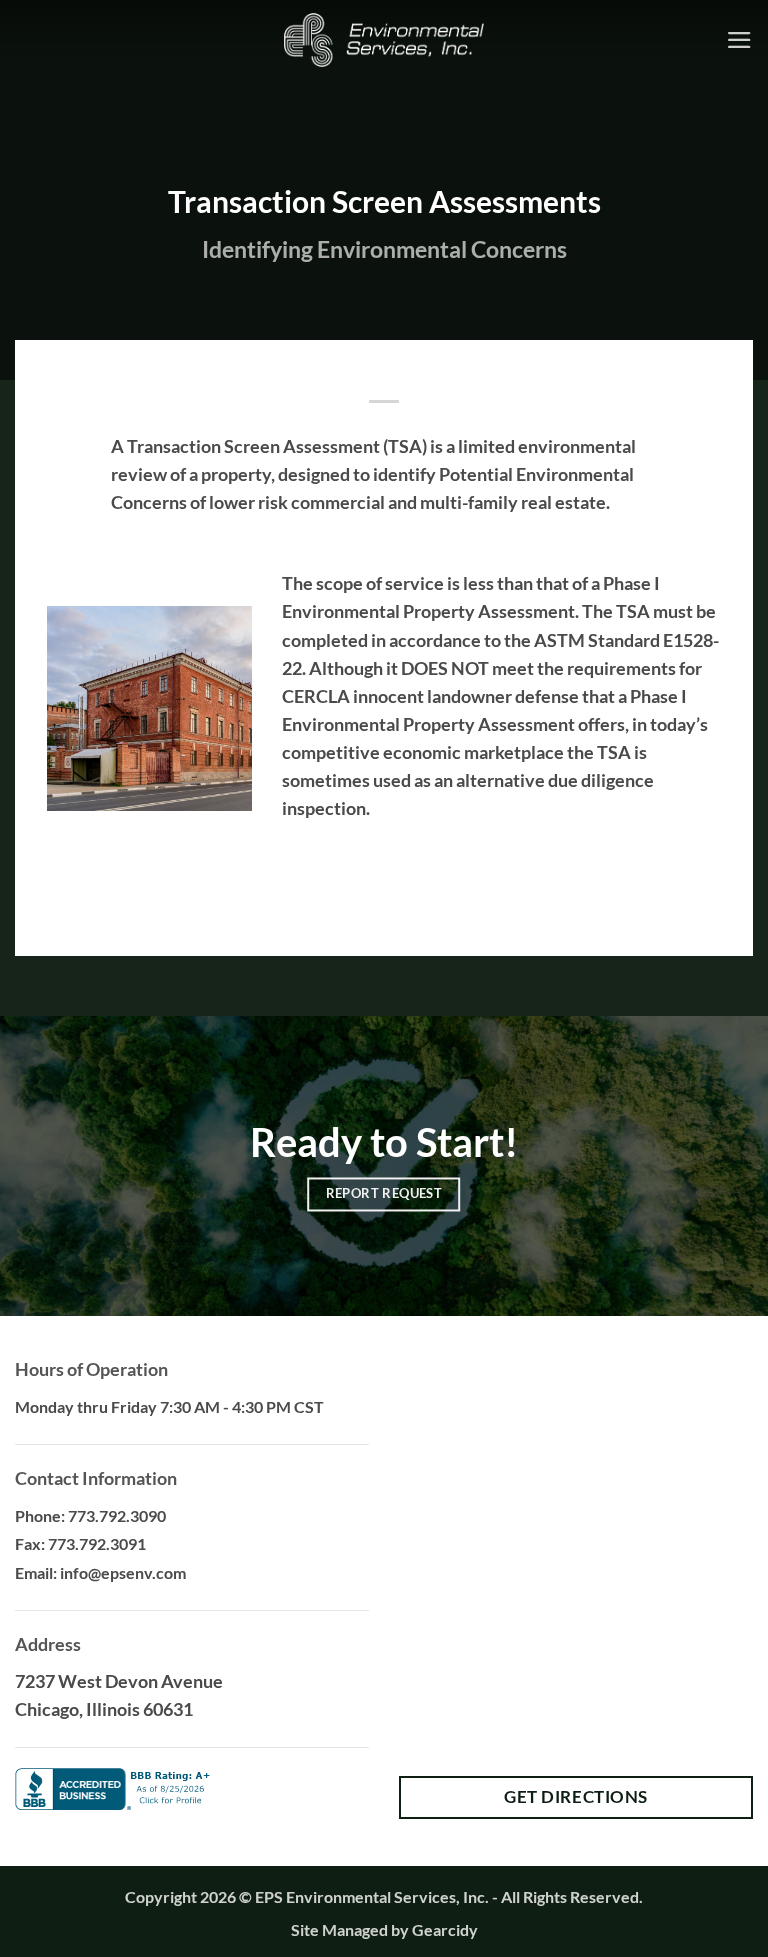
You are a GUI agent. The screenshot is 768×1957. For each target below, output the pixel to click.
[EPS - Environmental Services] (384, 40)
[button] (739, 40)
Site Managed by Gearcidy (384, 1929)
